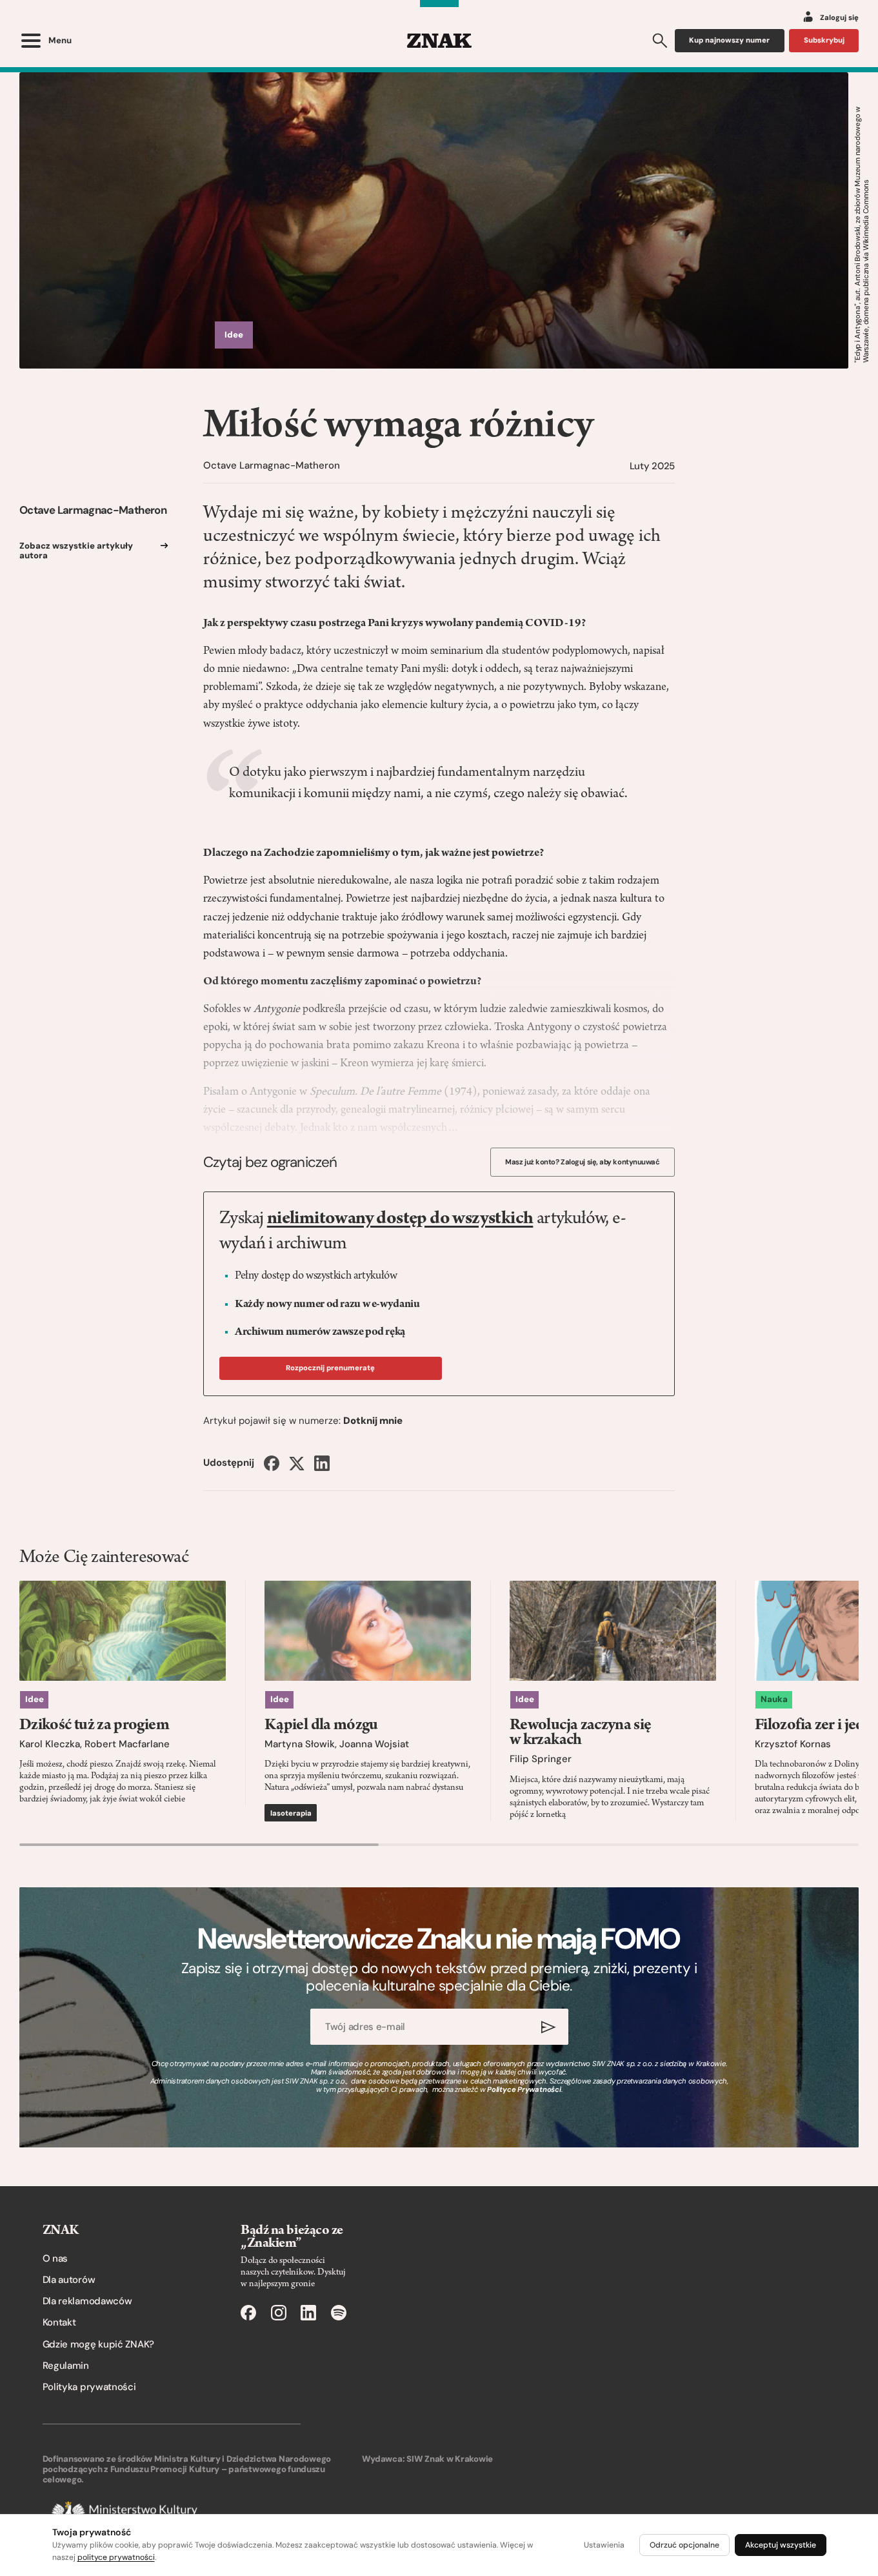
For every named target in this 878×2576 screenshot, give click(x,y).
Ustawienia (604, 2545)
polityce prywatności (116, 2557)
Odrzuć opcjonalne (684, 2545)
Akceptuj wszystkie (781, 2545)
